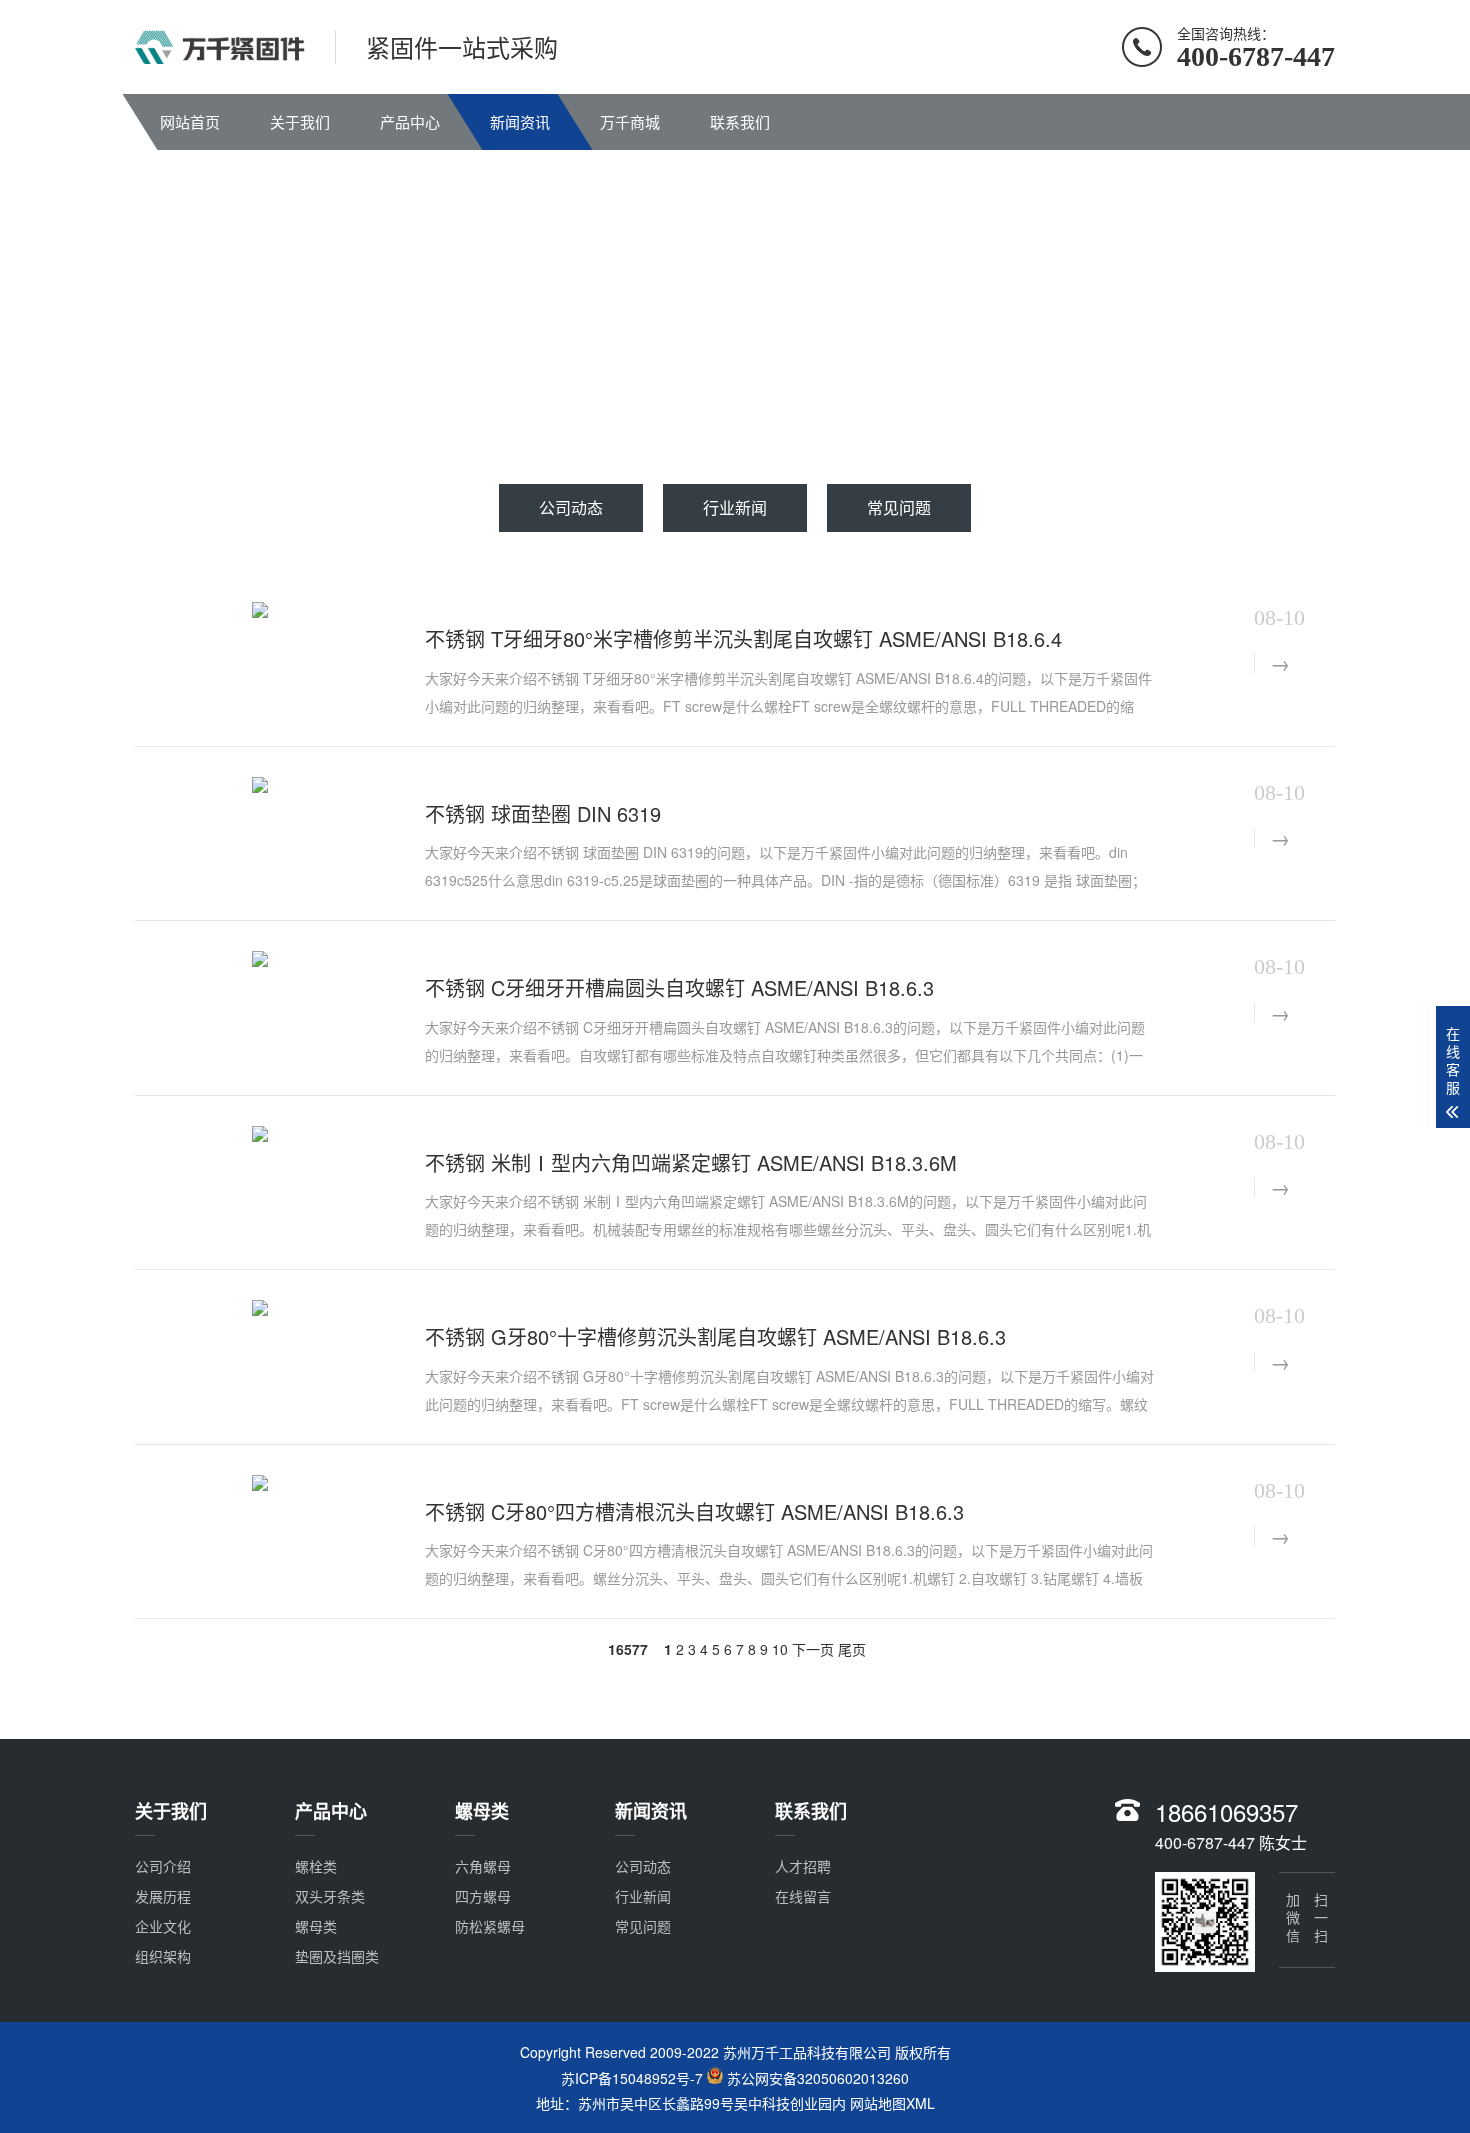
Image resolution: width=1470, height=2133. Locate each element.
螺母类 (316, 1926)
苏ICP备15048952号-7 (634, 2078)
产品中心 (410, 121)
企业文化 (163, 1926)
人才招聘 (803, 1866)
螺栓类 (316, 1866)
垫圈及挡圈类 (337, 1956)
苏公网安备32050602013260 (818, 2078)
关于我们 (300, 121)
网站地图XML (892, 2103)
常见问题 (899, 507)
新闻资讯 (520, 121)
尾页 (852, 1649)
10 (780, 1649)
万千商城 (630, 121)
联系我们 (740, 121)
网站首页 (190, 121)
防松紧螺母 (490, 1926)
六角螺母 (483, 1866)
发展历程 (163, 1896)
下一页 (813, 1649)
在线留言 (803, 1896)
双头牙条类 (330, 1896)
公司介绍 (163, 1866)
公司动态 (571, 507)
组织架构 (163, 1956)
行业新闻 (735, 507)
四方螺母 (483, 1896)
